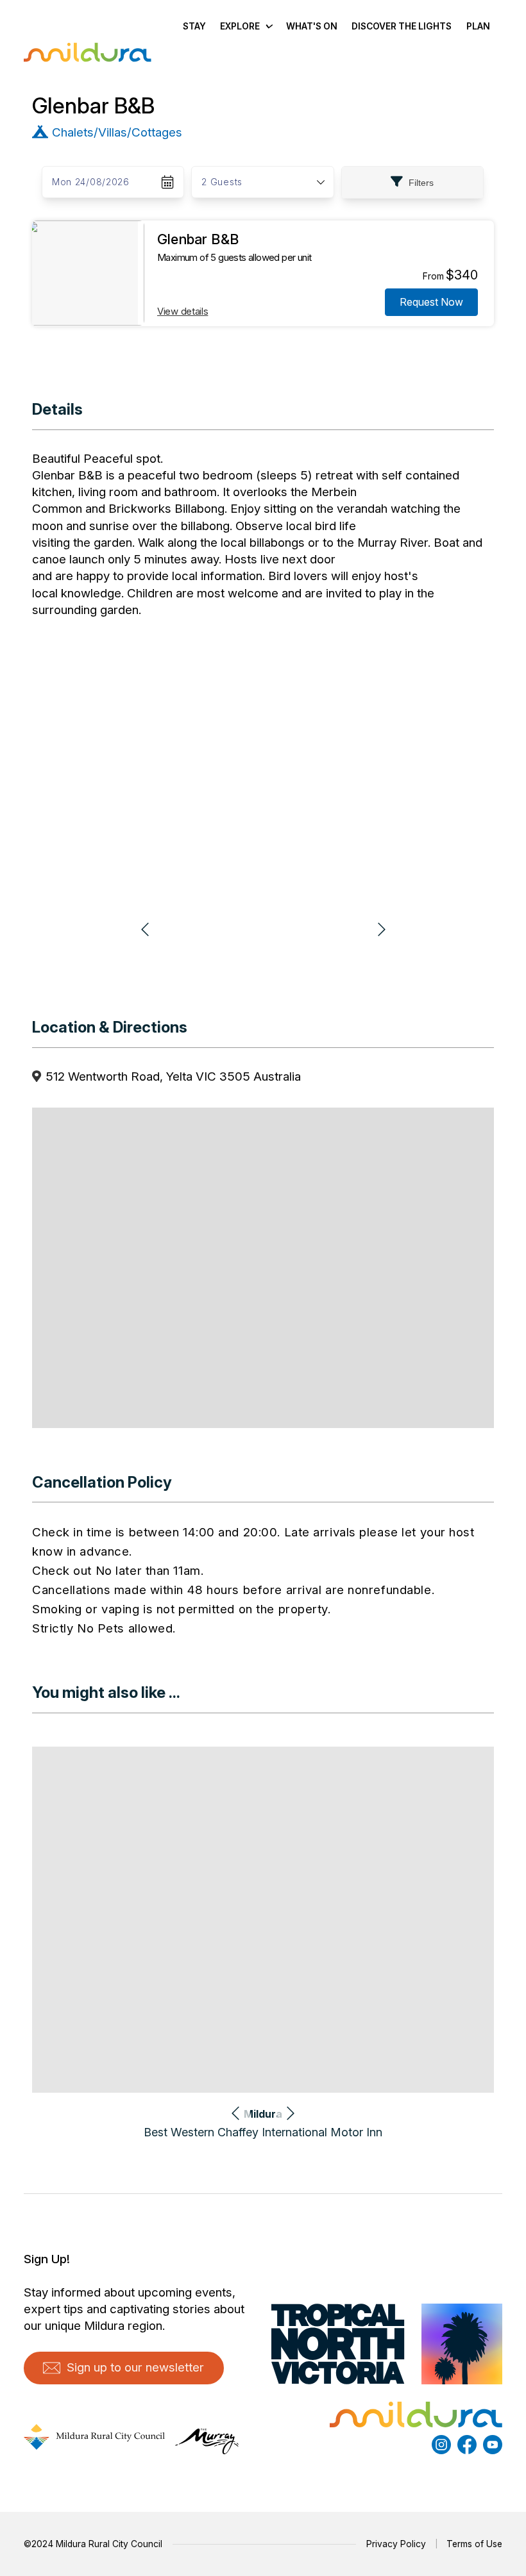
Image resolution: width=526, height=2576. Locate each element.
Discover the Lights (402, 26)
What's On (312, 26)
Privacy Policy (396, 2544)
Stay (194, 26)
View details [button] (182, 311)
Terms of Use (474, 2544)
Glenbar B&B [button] (198, 239)
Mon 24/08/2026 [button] (91, 182)
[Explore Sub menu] (268, 26)
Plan (478, 26)
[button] (262, 182)
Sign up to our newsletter (135, 2367)
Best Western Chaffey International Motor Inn (263, 2132)
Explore (240, 26)
